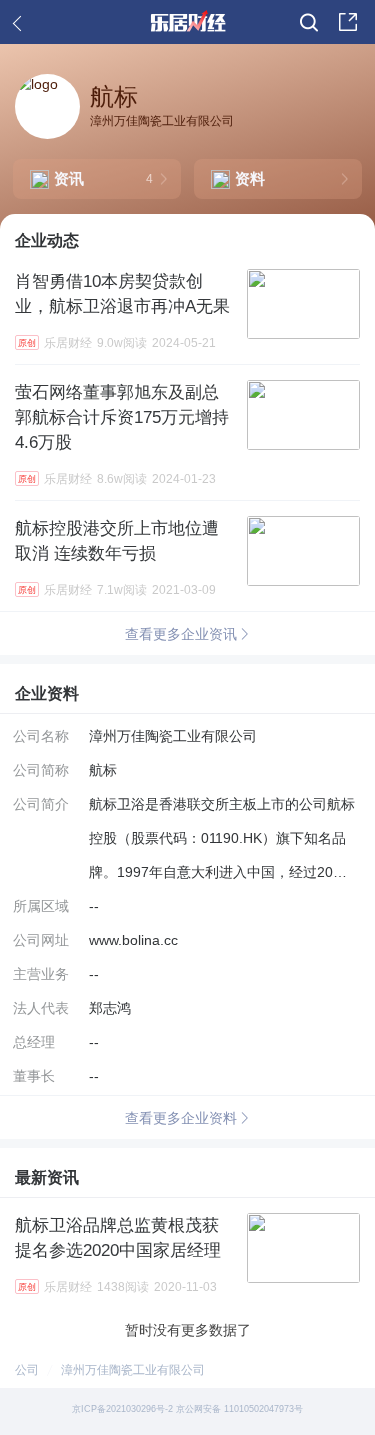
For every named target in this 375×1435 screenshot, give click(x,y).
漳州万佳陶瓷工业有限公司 (133, 1370)
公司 (27, 1370)
